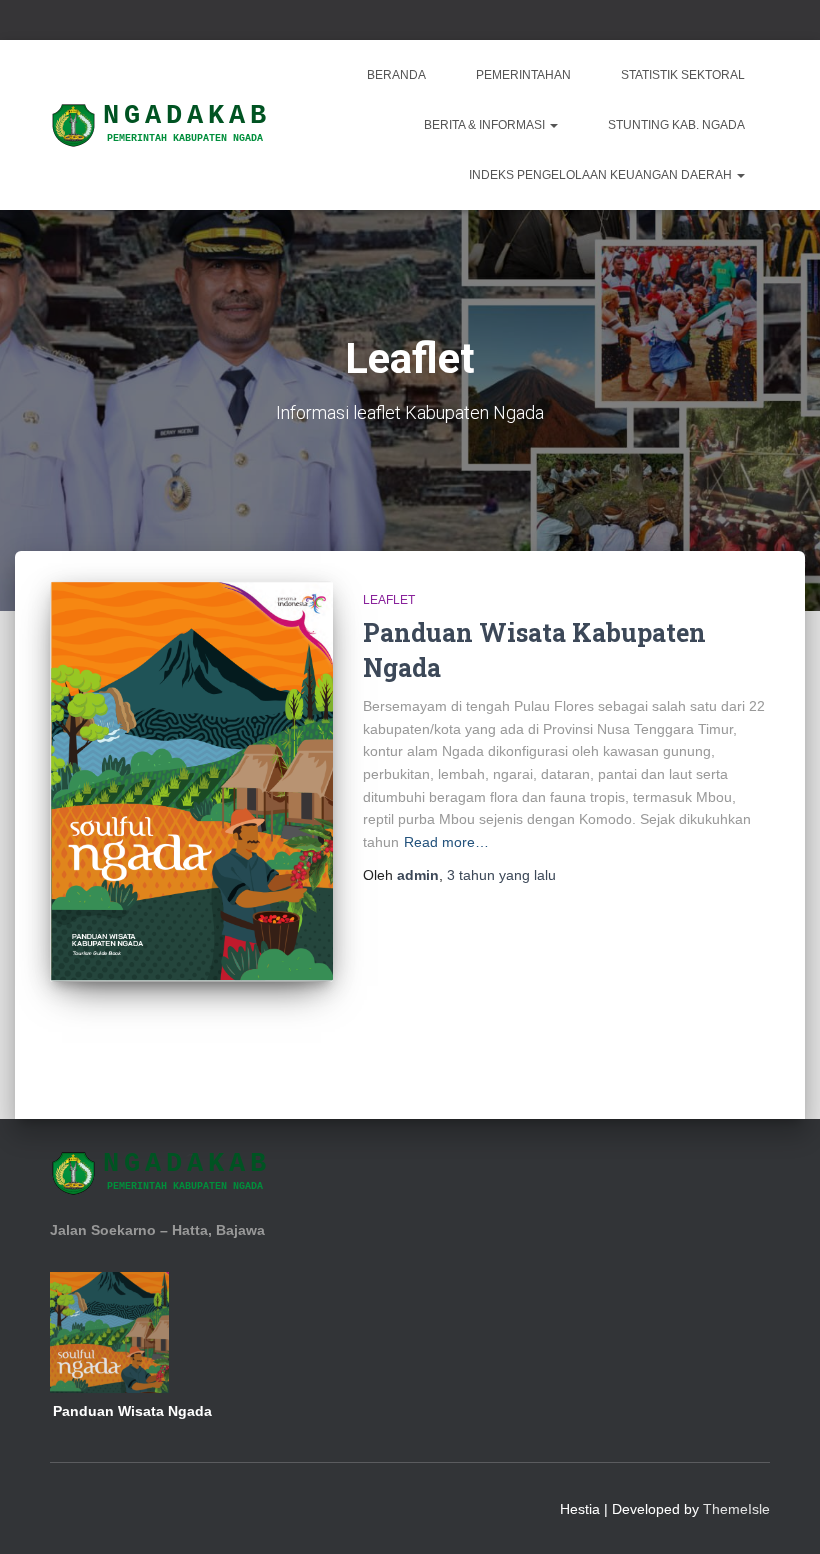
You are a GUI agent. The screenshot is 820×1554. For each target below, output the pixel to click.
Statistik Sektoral (683, 75)
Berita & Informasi (486, 125)
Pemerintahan (523, 75)
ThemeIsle (736, 1509)
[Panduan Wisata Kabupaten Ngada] (191, 781)
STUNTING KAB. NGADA (676, 125)
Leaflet (389, 600)
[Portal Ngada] (162, 125)
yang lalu (501, 875)
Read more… (446, 842)
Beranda (396, 75)
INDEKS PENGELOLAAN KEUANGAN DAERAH (602, 175)
